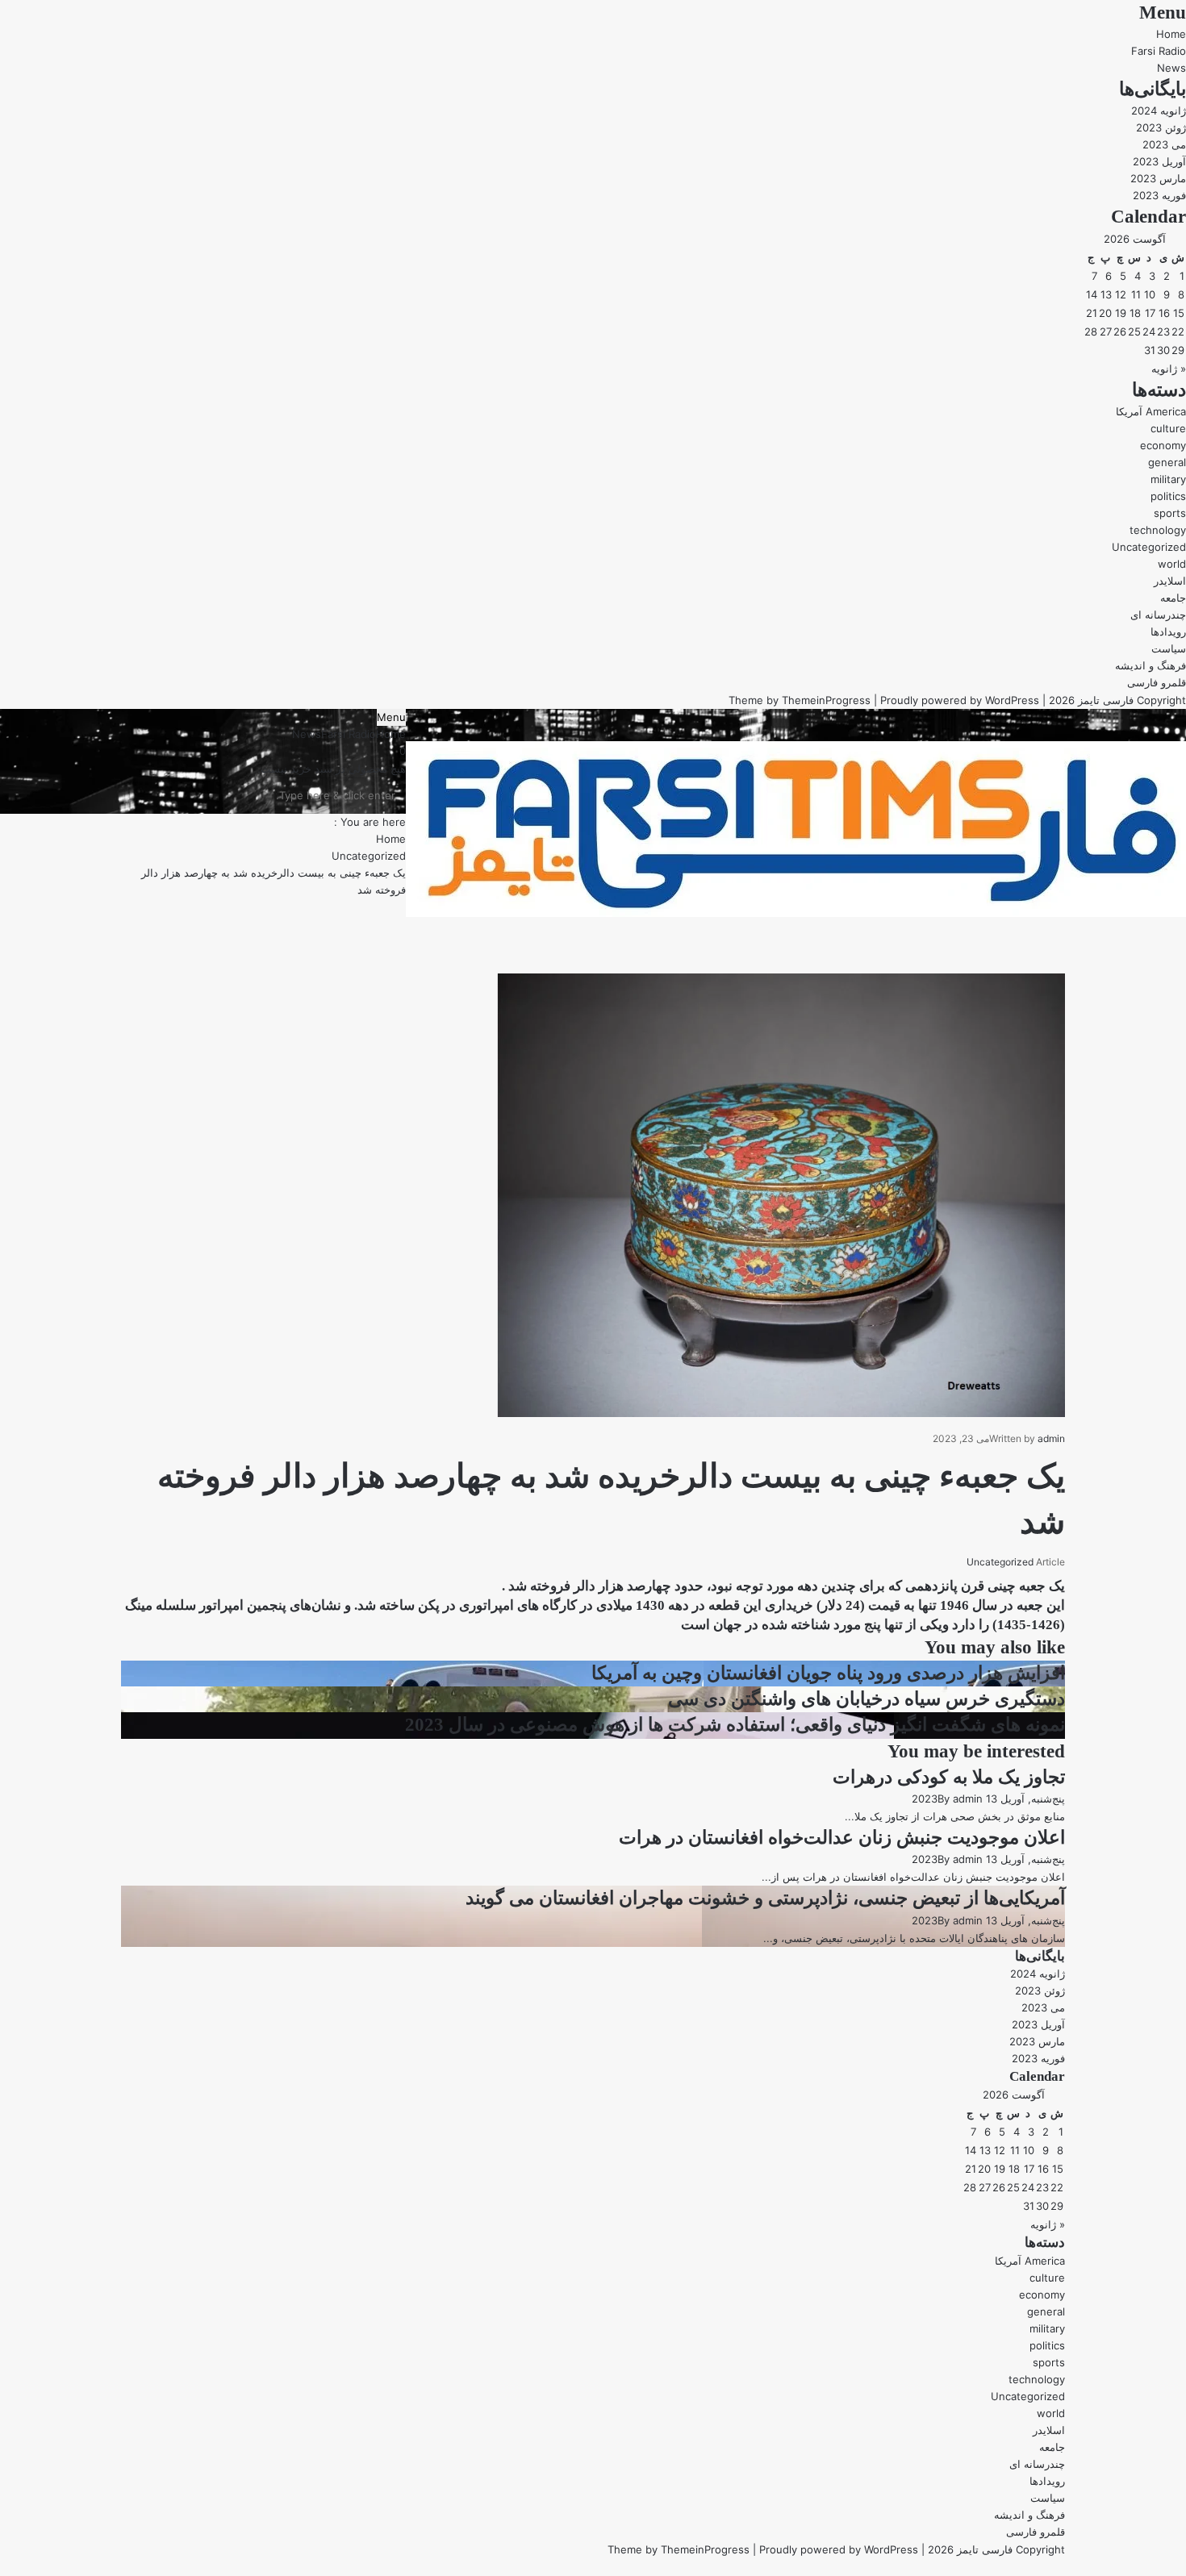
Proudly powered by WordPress (960, 700)
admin (1051, 1438)
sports (1170, 513)
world (1172, 564)
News (1171, 68)
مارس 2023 (1158, 178)
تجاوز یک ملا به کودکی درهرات (949, 1777)
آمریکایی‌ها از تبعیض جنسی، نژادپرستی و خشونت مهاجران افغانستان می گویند (765, 1898)
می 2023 (1164, 144)
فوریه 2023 (1159, 195)
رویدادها (1168, 631)
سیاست (1169, 648)
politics (1168, 496)
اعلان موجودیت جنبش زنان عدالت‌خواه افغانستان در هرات (842, 1838)
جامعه (1173, 598)
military (1168, 479)
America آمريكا (1151, 411)
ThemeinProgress (826, 700)
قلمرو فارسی (1157, 682)
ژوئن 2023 (1161, 127)
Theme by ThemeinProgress (679, 2549)
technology (1158, 530)
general (1167, 462)
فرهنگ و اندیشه (1151, 665)
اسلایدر (1170, 581)
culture (1168, 428)
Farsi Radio (1159, 51)
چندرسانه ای (1158, 615)
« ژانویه (1169, 369)
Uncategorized (1149, 547)
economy (1163, 445)
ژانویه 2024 (1159, 110)
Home (1171, 34)
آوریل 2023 (1159, 161)
